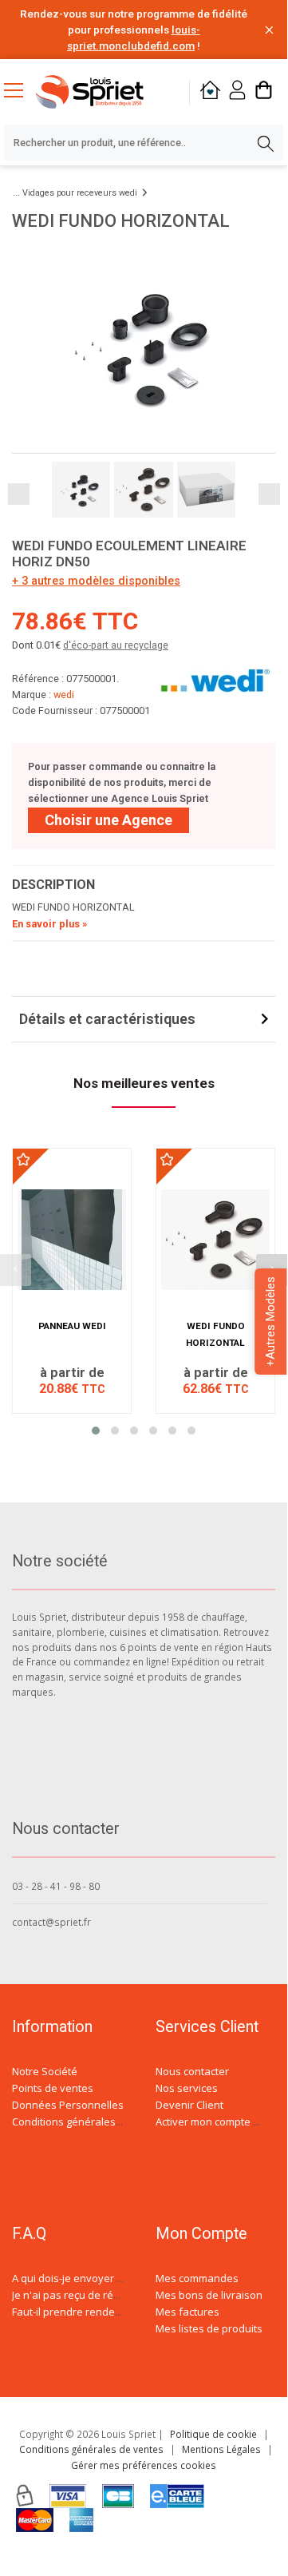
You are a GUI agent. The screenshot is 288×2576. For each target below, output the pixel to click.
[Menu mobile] (20, 89)
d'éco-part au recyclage (116, 645)
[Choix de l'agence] (210, 92)
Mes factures (187, 2312)
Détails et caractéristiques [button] (107, 1019)
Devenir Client (189, 2105)
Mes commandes (197, 2278)
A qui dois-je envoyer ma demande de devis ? (122, 2278)
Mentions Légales (221, 2449)
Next (269, 494)
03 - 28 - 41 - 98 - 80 (56, 1886)
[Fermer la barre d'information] (269, 30)
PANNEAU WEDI (72, 1326)
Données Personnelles (68, 2105)
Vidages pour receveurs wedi (80, 193)
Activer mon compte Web (215, 2122)
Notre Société (45, 2071)
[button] (96, 1431)
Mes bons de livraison (209, 2295)
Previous (19, 494)
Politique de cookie (213, 2434)
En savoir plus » (49, 924)
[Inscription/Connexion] (237, 92)
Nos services (187, 2088)
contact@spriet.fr (51, 1922)
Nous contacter (192, 2071)
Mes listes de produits (209, 2328)
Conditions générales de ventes (89, 2122)
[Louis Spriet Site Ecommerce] (102, 92)
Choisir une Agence (108, 820)
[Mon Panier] (264, 92)
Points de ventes (53, 2088)
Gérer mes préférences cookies (144, 2465)
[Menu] (20, 92)
